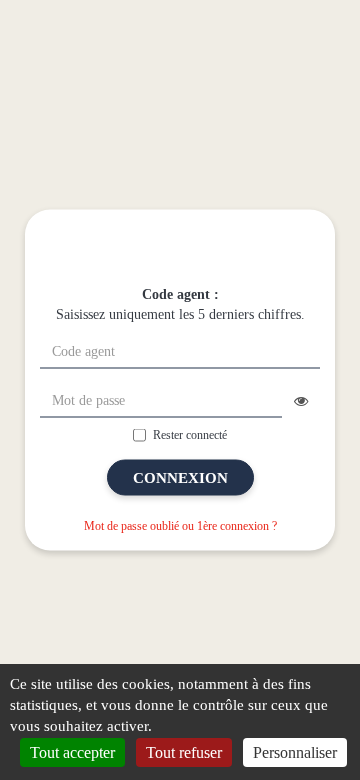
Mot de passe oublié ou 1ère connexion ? (180, 526)
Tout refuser (184, 752)
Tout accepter (72, 752)
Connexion (180, 478)
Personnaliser (295, 752)
